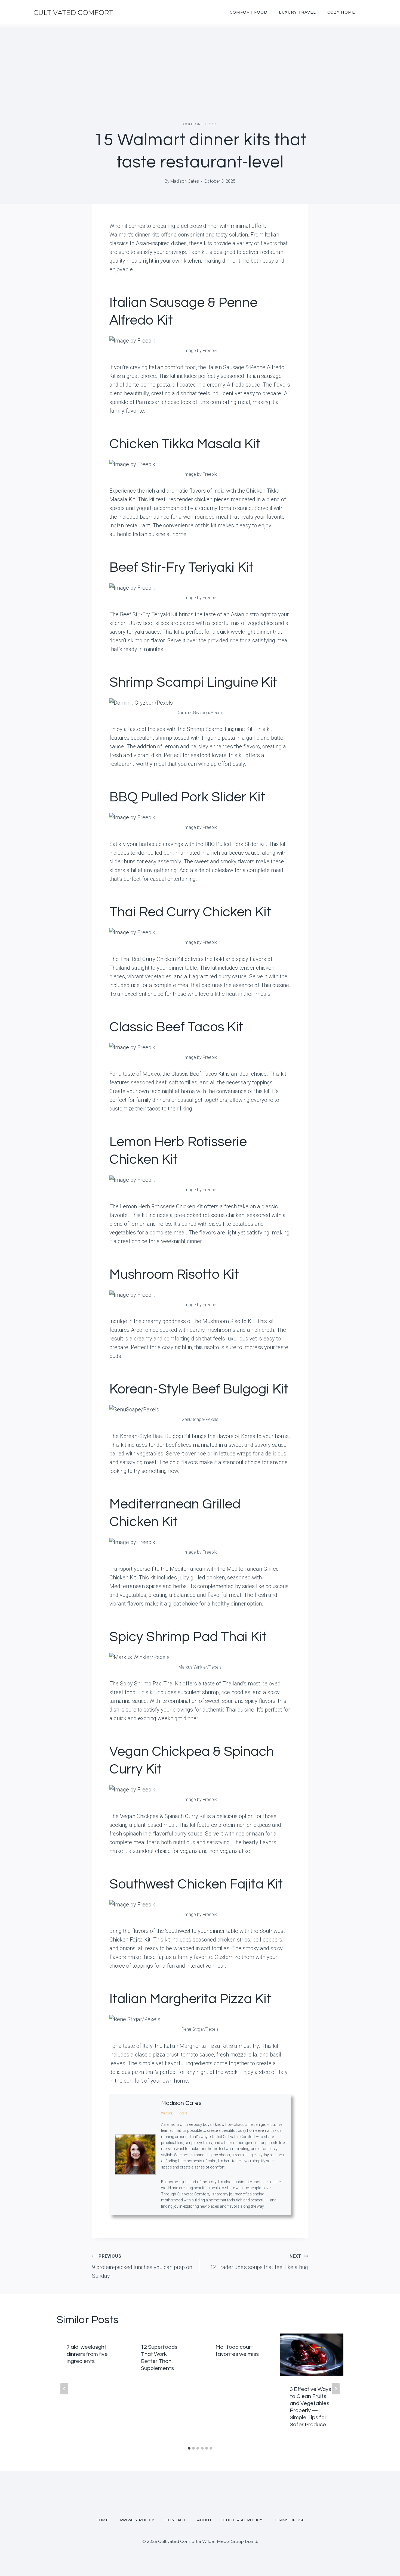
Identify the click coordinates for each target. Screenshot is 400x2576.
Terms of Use (289, 2520)
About (204, 2520)
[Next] (336, 2389)
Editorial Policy (243, 2520)
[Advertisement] (200, 66)
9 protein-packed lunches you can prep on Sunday (142, 2266)
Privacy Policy (137, 2520)
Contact (176, 2520)
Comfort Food (249, 12)
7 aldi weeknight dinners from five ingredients (87, 2354)
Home (102, 2520)
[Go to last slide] (64, 2389)
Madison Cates (185, 181)
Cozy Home (341, 12)
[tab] (189, 2448)
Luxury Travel (297, 12)
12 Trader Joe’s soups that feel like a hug (259, 2262)
